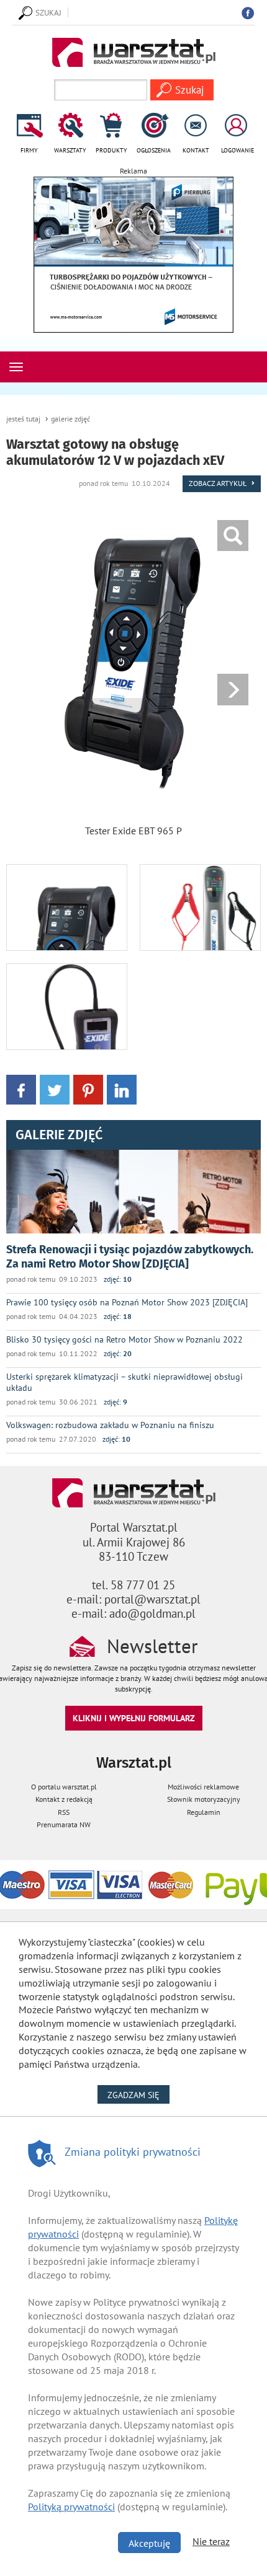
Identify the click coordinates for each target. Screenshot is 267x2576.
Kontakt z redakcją (64, 1799)
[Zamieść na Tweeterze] (55, 1089)
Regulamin (204, 1812)
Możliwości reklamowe (203, 1787)
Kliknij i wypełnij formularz (134, 1718)
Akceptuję (149, 2543)
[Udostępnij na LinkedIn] (122, 1089)
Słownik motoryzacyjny (204, 1799)
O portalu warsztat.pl (64, 1787)
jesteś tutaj (23, 419)
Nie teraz (211, 2541)
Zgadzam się (138, 2095)
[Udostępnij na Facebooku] (21, 1089)
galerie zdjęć (70, 419)
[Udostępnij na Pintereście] (88, 1089)
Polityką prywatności (71, 2507)
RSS (64, 1812)
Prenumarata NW (64, 1824)
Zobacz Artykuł (218, 483)
